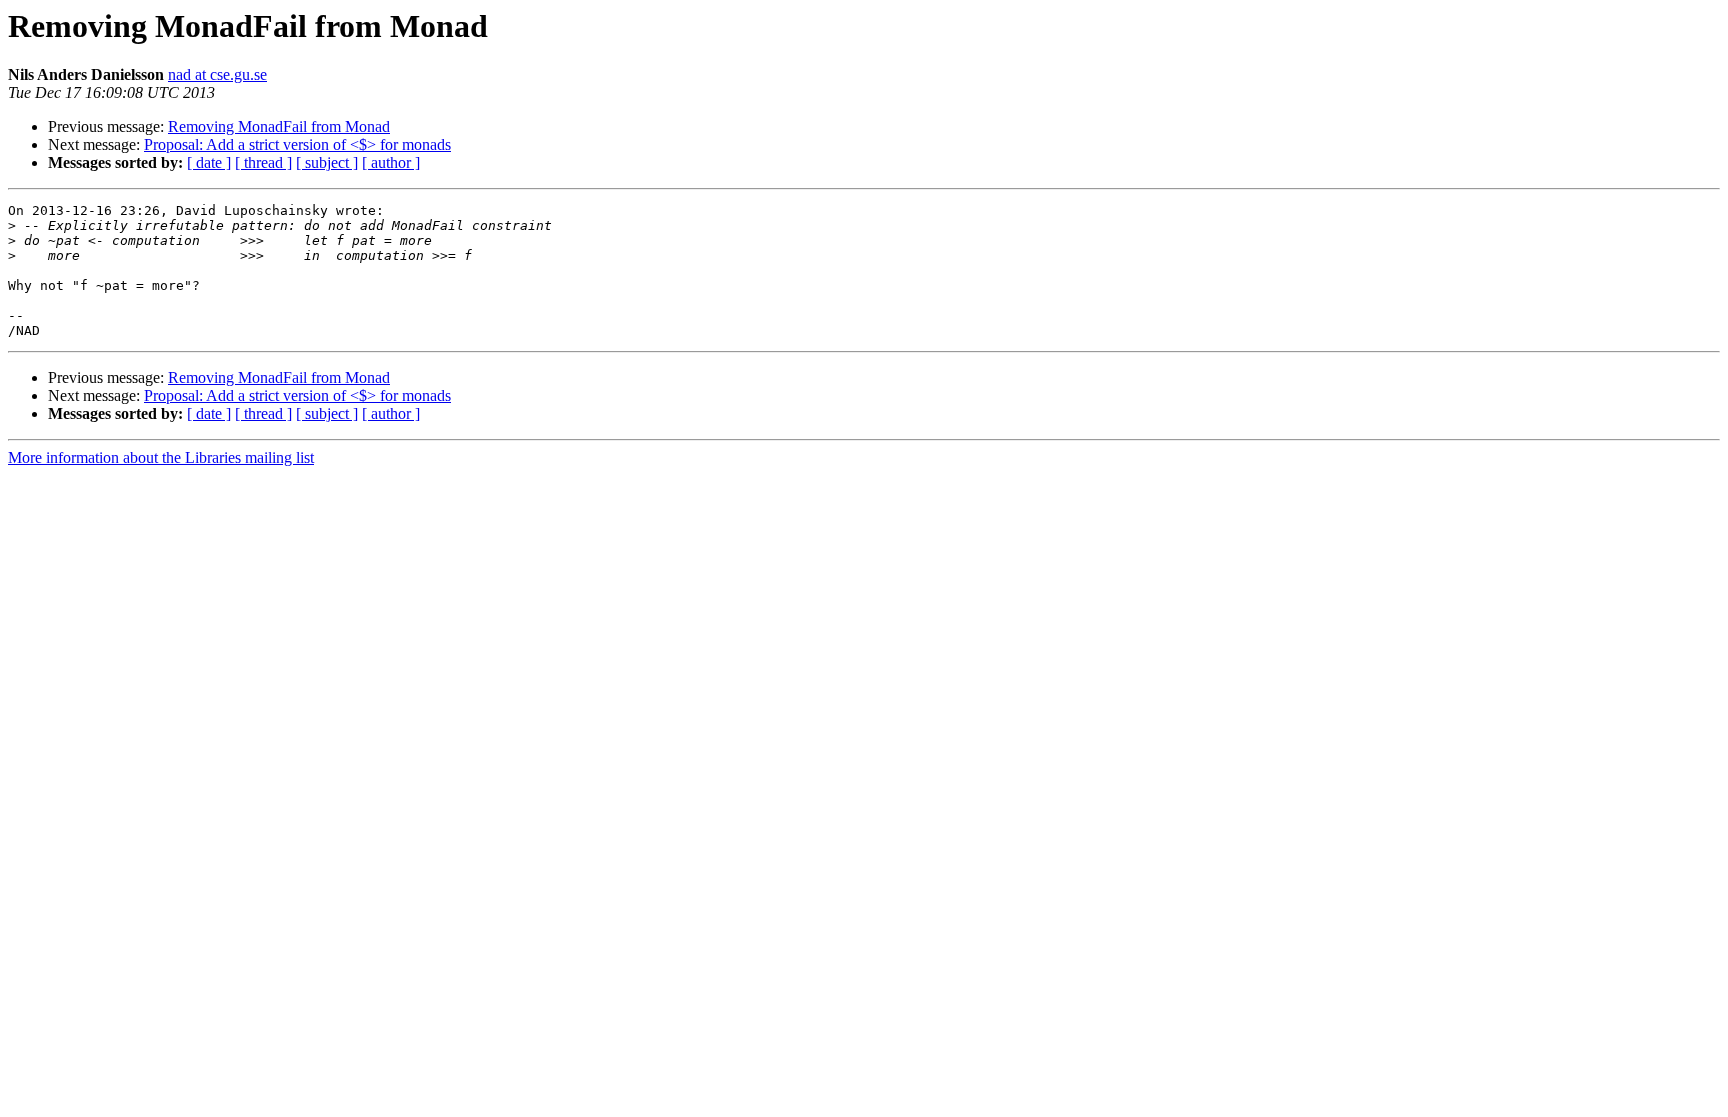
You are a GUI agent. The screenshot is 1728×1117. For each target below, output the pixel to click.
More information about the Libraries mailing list (161, 457)
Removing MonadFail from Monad (279, 126)
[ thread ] (263, 162)
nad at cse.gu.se (217, 74)
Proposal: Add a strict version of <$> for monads (297, 144)
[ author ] (391, 162)
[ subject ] (327, 162)
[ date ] (209, 162)
